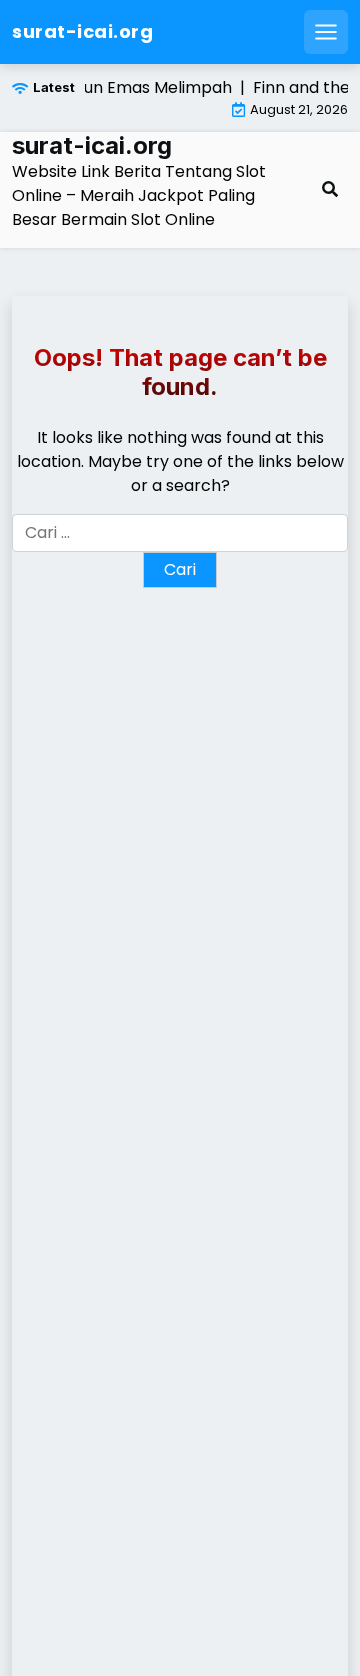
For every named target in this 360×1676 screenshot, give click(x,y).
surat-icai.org (82, 31)
